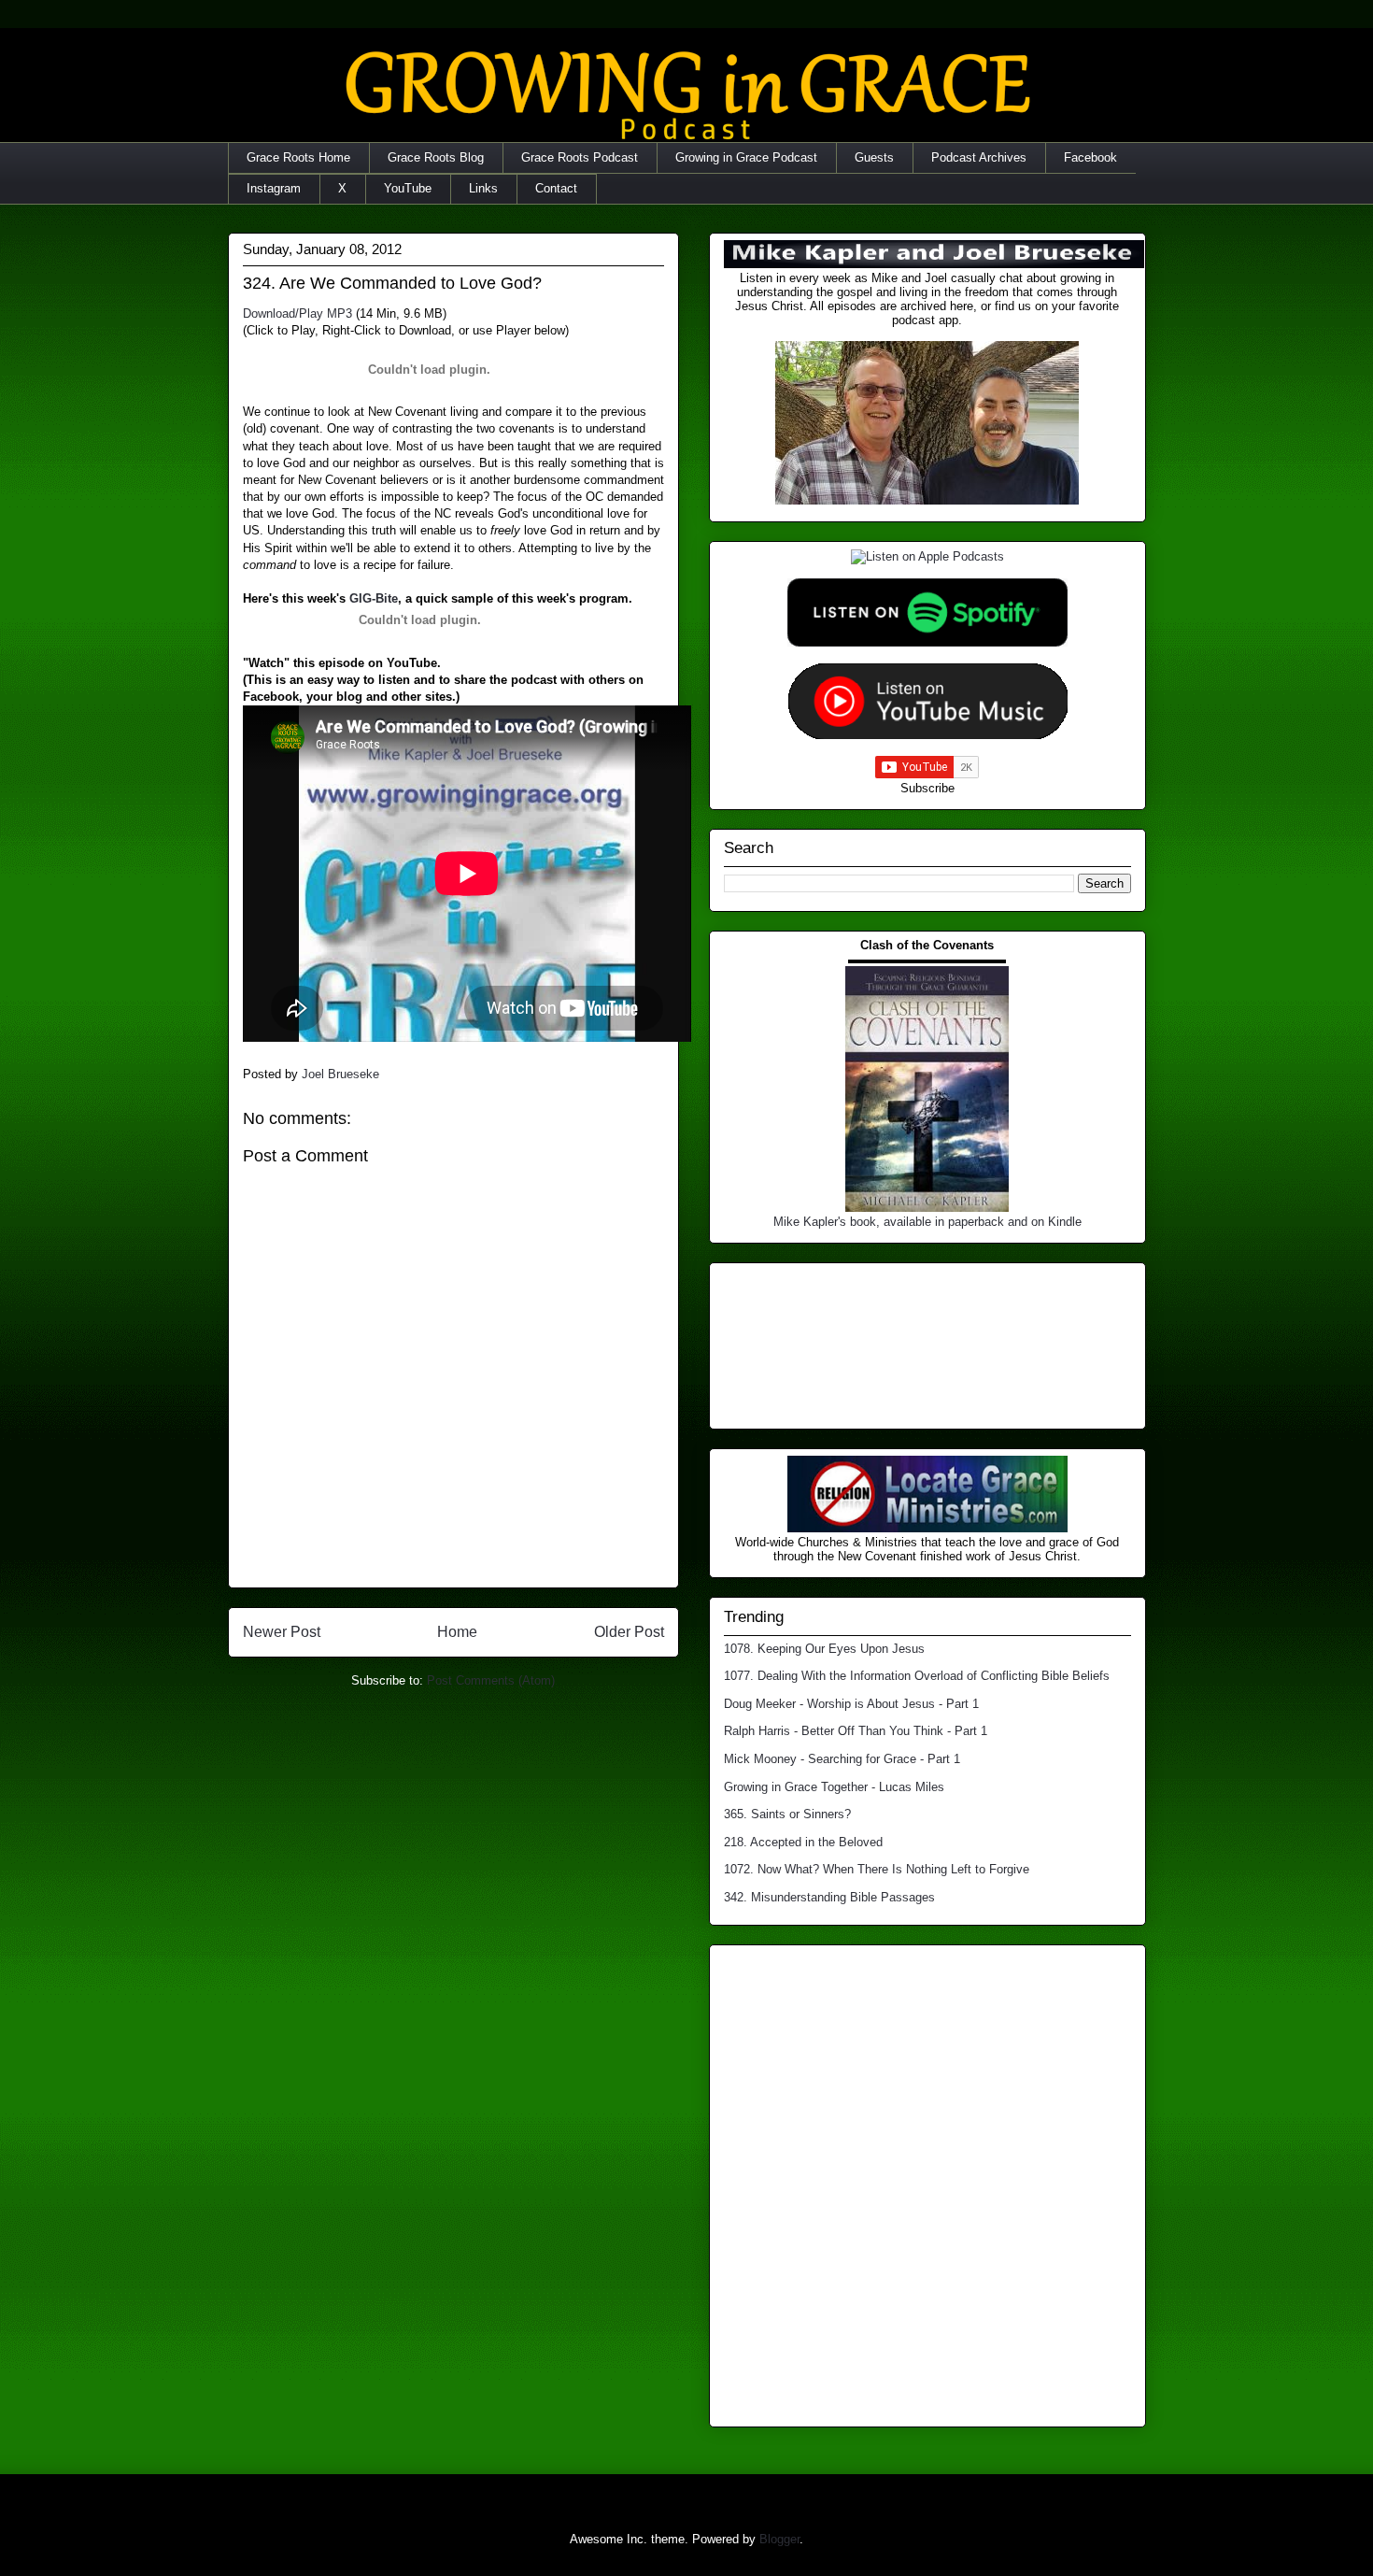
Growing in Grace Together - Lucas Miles (834, 1787)
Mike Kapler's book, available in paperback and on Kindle (927, 1222)
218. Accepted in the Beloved (803, 1842)
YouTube (408, 188)
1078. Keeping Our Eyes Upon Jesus (824, 1649)
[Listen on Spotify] (927, 642)
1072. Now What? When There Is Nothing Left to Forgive (877, 1869)
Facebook (1090, 157)
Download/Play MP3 (297, 313)
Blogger (779, 2539)
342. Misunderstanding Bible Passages (829, 1897)
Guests (874, 157)
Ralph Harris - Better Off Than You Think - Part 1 (856, 1731)
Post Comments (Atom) (491, 1680)
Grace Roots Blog (436, 157)
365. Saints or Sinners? (787, 1814)
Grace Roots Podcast (580, 157)
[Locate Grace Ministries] (927, 1528)
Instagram (274, 188)
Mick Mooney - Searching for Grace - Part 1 (842, 1759)
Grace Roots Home (298, 157)
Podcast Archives (979, 157)
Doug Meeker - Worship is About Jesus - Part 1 (851, 1704)
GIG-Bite (374, 598)
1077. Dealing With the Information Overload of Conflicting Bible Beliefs (917, 1676)
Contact (556, 188)
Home (457, 1632)
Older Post (629, 1632)
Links (483, 188)
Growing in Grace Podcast (746, 157)
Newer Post (282, 1632)
